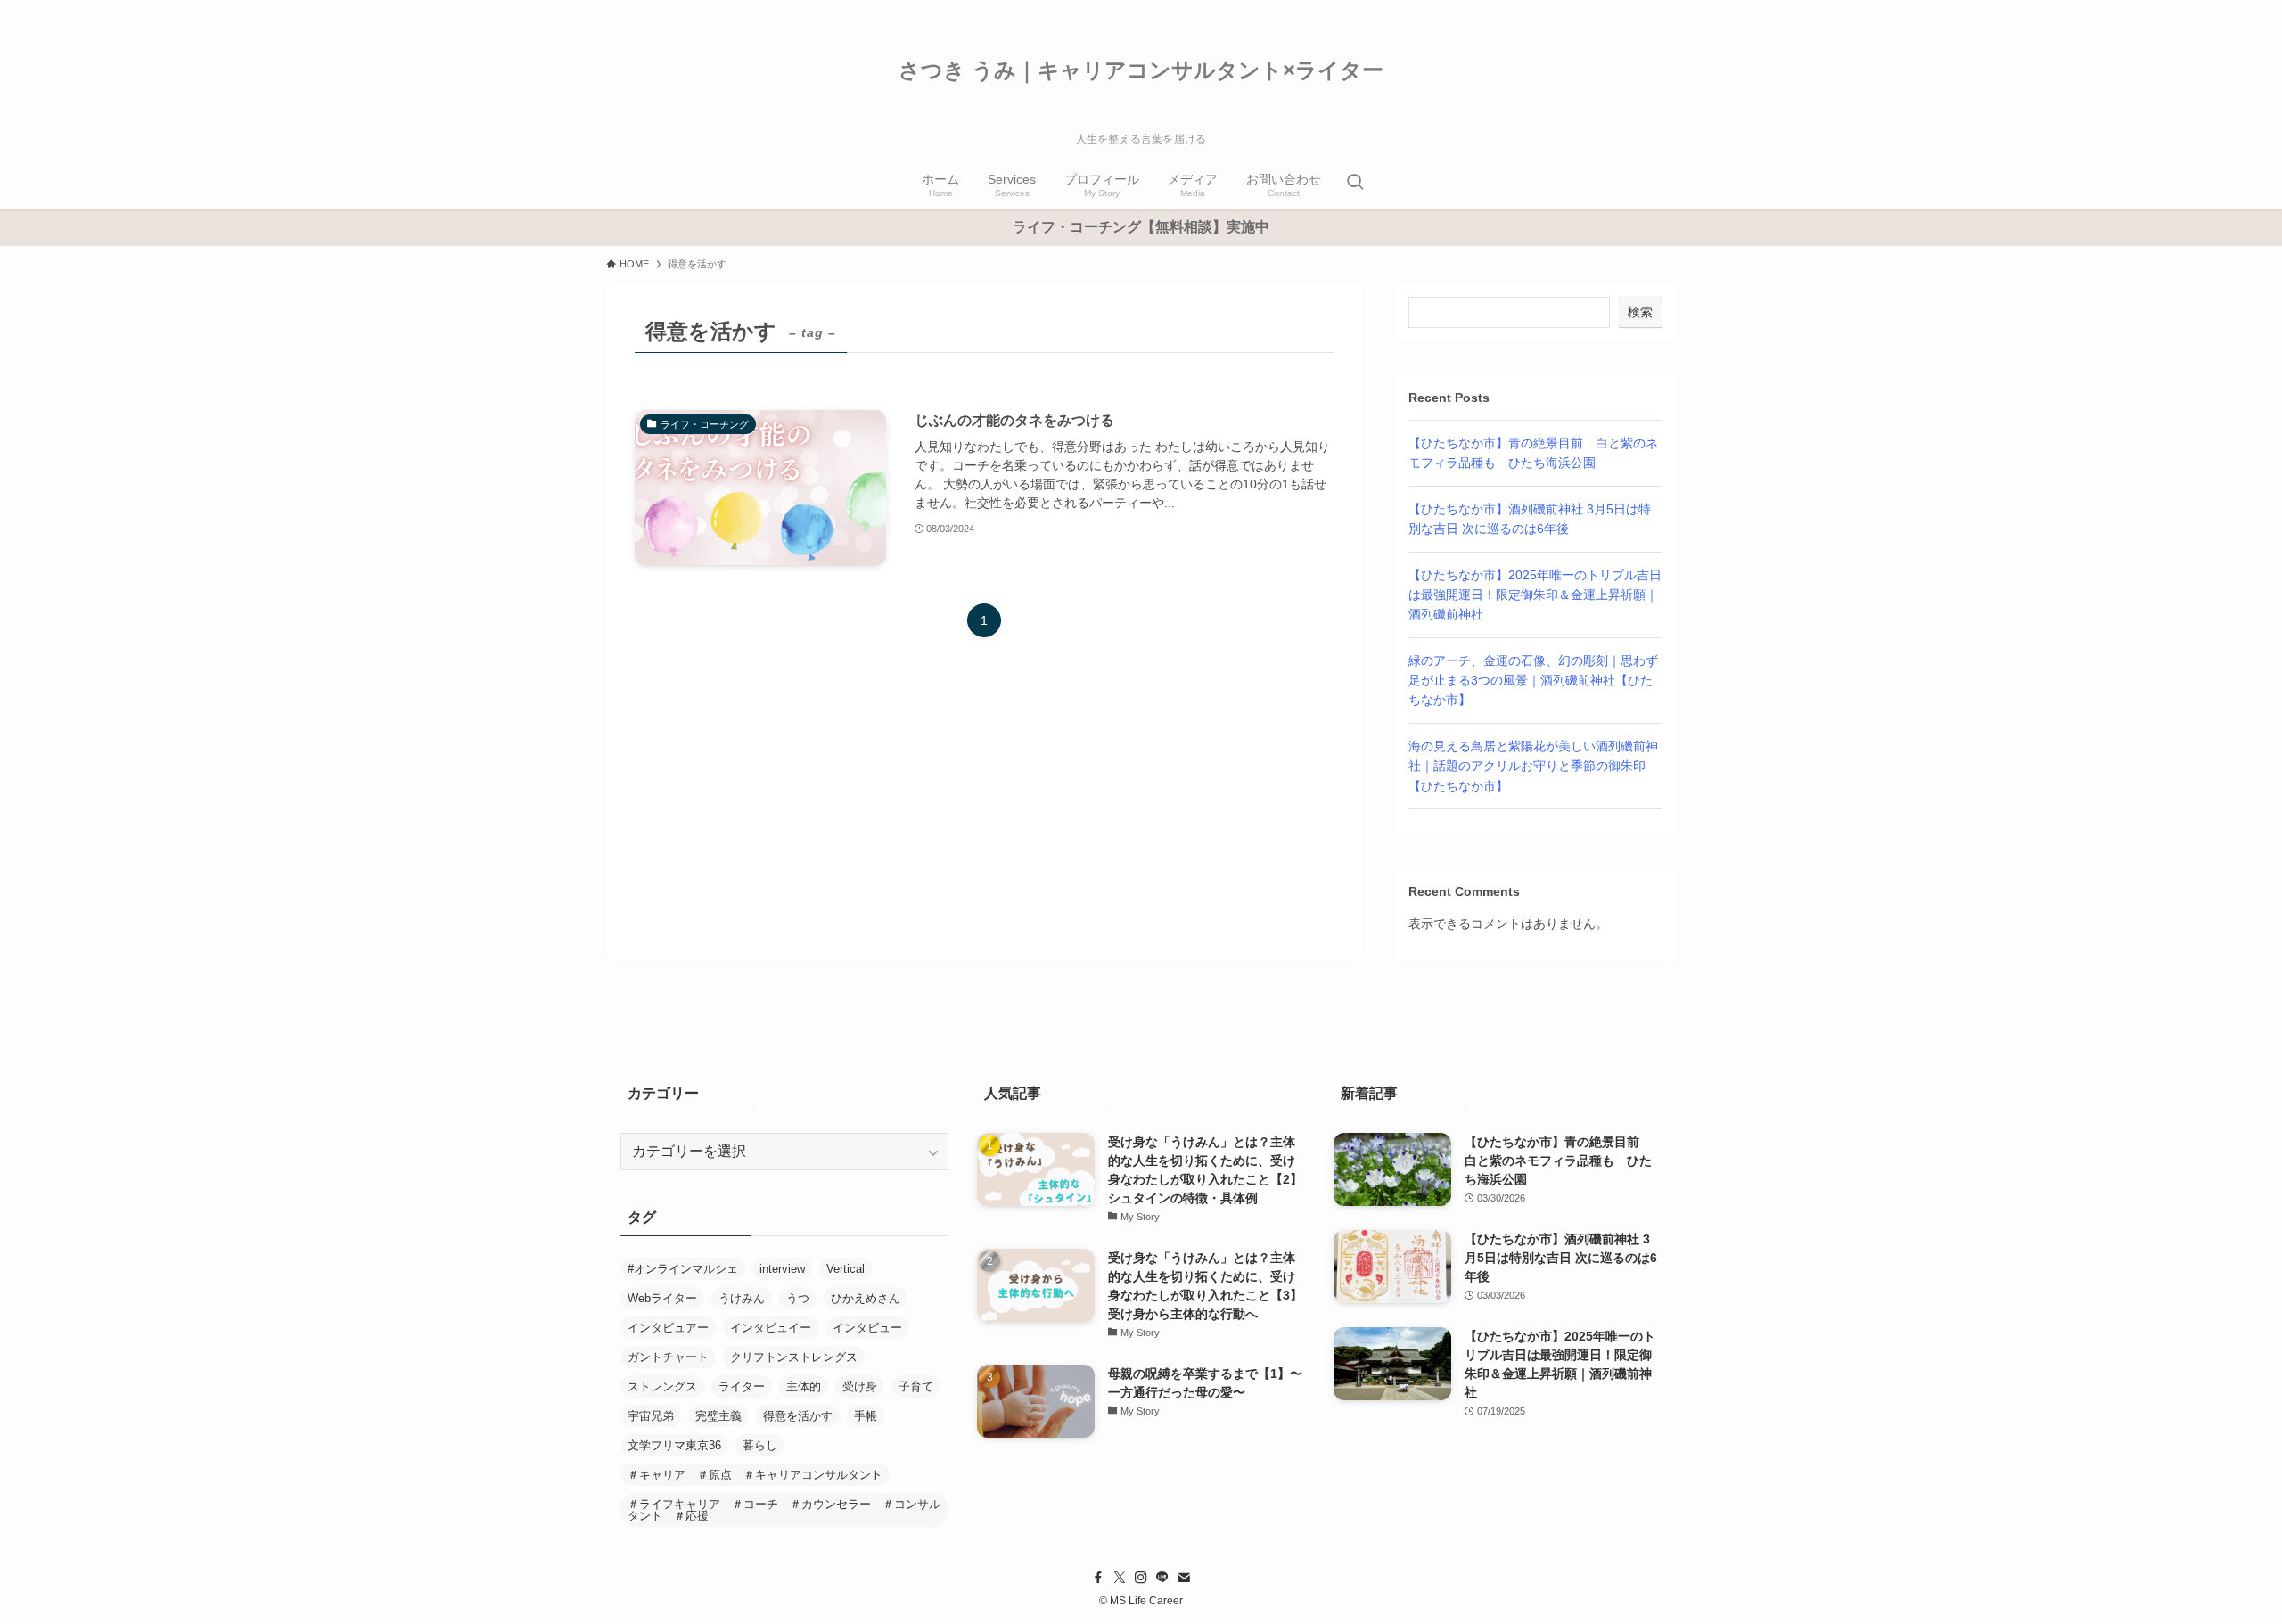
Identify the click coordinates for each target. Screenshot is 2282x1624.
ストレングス (662, 1386)
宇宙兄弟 (651, 1416)
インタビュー (867, 1328)
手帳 (866, 1416)
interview (782, 1269)
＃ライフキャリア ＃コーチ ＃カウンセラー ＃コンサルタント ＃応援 (784, 1510)
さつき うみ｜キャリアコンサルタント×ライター (1141, 70)
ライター (742, 1386)
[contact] (1184, 1578)
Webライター (662, 1298)
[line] (1162, 1578)
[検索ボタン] (1355, 184)
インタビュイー (771, 1328)
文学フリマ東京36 (674, 1445)
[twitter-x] (1120, 1578)
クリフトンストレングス (794, 1357)
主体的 (804, 1386)
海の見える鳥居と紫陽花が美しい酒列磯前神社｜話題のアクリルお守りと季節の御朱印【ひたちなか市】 (1533, 766)
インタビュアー (668, 1328)
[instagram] (1141, 1578)
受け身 (860, 1386)
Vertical (845, 1269)
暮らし (760, 1445)
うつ (798, 1298)
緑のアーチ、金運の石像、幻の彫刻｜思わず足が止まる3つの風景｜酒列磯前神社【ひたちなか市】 (1533, 681)
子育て (916, 1386)
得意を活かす (798, 1416)
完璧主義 (718, 1416)
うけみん (742, 1298)
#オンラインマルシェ (683, 1269)
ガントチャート (668, 1357)
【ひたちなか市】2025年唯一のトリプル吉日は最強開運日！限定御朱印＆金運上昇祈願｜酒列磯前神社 (1535, 595)
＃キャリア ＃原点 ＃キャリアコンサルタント (755, 1475)
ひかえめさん (866, 1298)
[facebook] (1098, 1578)
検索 (1640, 312)
